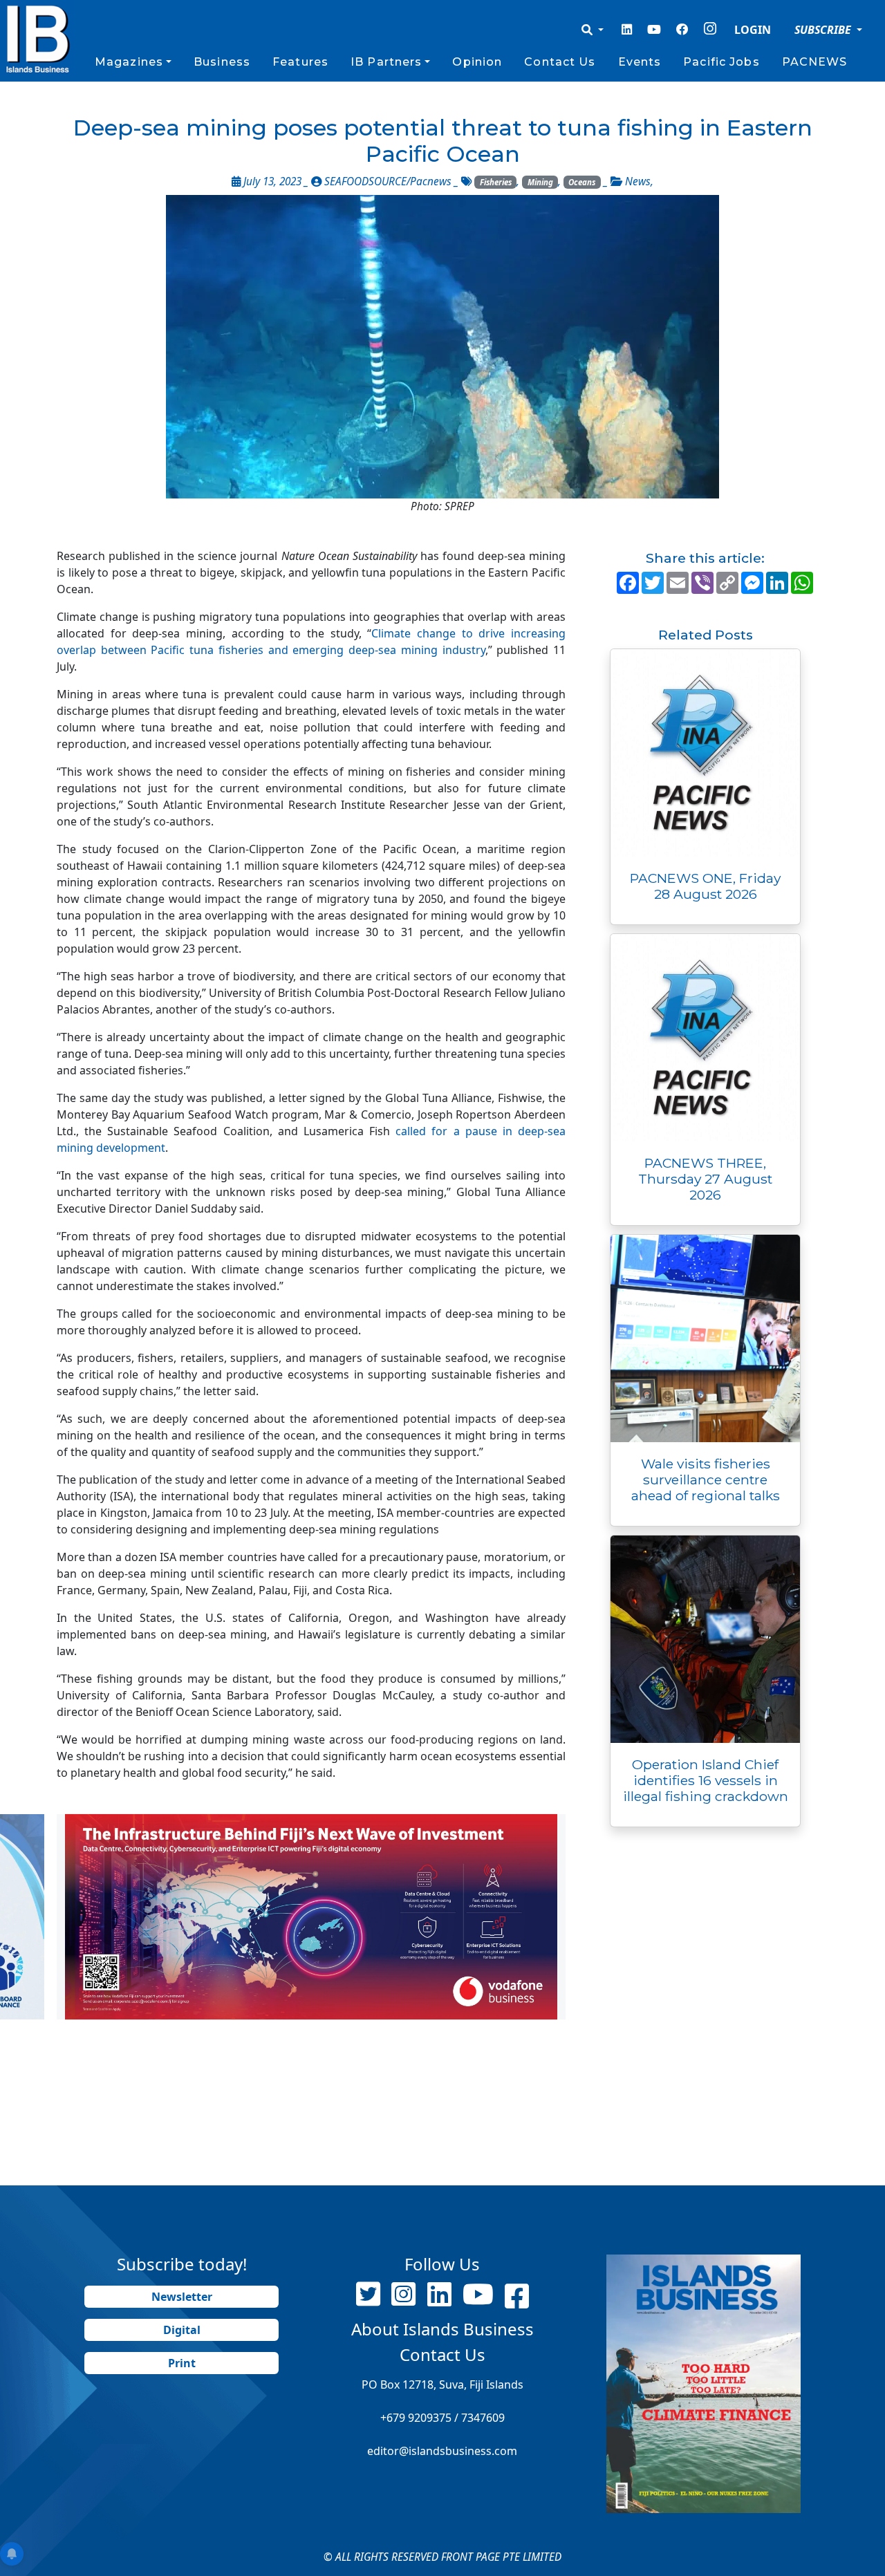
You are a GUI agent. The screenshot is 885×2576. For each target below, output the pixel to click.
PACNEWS (815, 62)
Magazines (129, 62)
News (638, 181)
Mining (540, 182)
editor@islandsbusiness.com (442, 2451)
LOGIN (753, 30)
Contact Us (560, 62)
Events (640, 62)
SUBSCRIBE (824, 30)
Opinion (477, 62)
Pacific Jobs (721, 62)
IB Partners (386, 62)
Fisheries (496, 182)
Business (222, 62)
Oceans (582, 182)
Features (300, 62)
